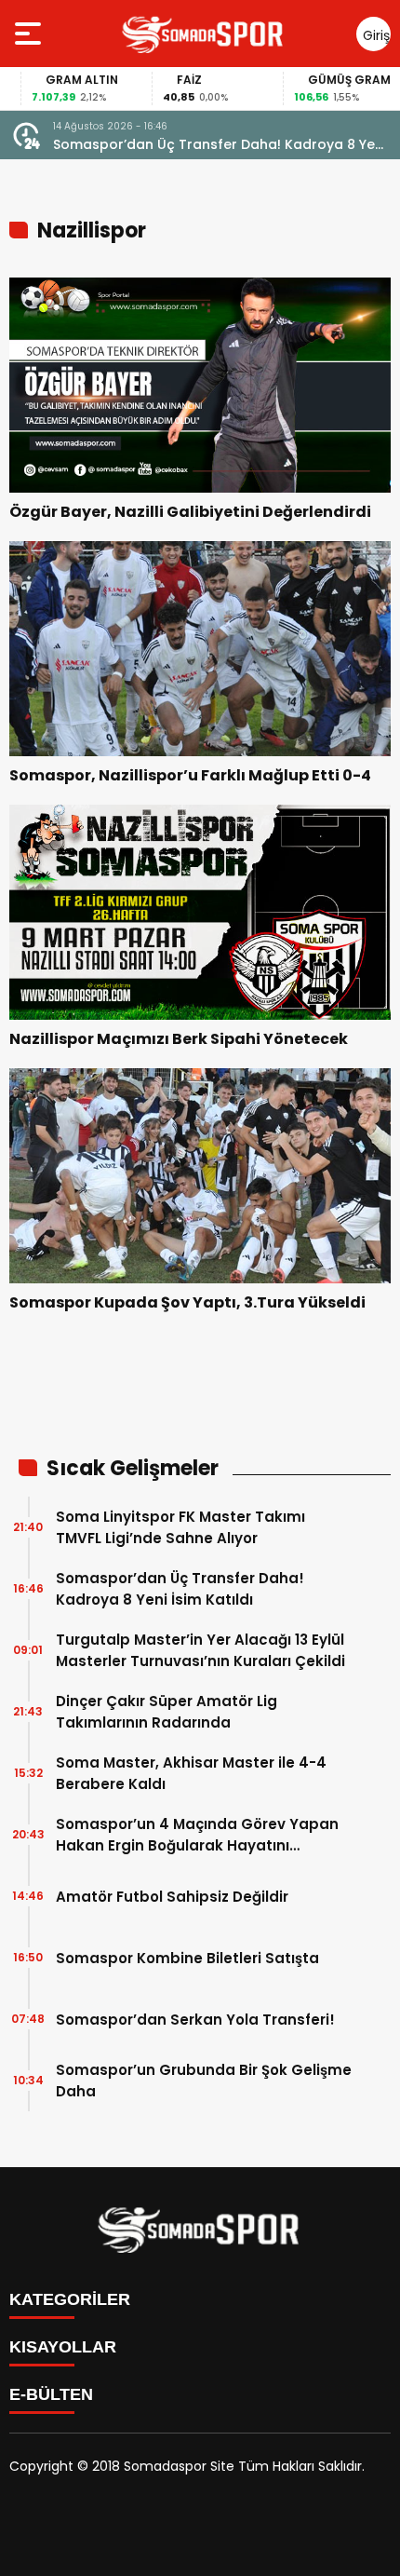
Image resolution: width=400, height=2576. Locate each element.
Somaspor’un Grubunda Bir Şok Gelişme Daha (204, 2081)
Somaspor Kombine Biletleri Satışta (187, 1958)
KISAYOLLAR (63, 2347)
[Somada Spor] (204, 34)
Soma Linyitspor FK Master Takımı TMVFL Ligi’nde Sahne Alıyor (180, 1527)
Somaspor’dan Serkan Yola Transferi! (195, 2020)
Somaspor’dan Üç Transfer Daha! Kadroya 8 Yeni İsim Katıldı (220, 145)
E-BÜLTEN (51, 2394)
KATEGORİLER (70, 2299)
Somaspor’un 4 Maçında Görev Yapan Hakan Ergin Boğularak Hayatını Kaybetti (197, 1835)
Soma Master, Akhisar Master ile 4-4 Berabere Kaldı (191, 1773)
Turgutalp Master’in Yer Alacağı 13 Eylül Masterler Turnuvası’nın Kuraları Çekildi (200, 1650)
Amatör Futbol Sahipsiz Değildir (172, 1897)
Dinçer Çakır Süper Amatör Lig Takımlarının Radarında (167, 1712)
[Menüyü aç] (30, 34)
